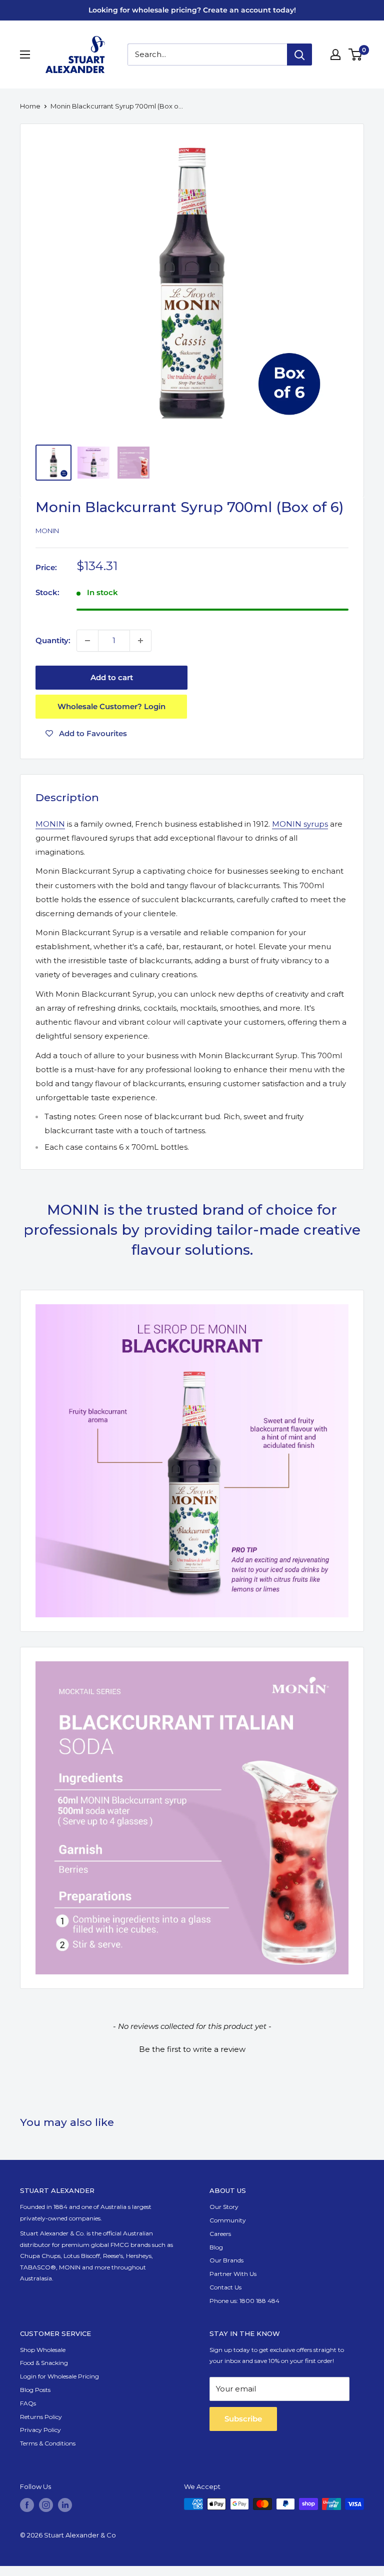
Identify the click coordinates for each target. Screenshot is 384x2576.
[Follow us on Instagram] (46, 2505)
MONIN (50, 824)
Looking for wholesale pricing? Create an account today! (192, 10)
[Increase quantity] (140, 641)
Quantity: (53, 640)
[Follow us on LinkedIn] (65, 2505)
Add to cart (112, 677)
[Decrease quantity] (87, 641)
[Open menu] (25, 55)
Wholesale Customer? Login (111, 706)
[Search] (299, 55)
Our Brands (226, 2260)
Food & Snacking (44, 2363)
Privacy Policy (40, 2430)
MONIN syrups (300, 824)
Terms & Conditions (48, 2443)
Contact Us (225, 2287)
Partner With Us (233, 2274)
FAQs (28, 2403)
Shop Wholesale (43, 2350)
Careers (220, 2234)
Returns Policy (41, 2417)
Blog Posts (35, 2390)
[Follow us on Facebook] (27, 2505)
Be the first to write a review (192, 2049)
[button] (192, 2048)
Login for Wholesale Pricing (59, 2376)
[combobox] (207, 55)
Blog (216, 2247)
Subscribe (243, 2419)
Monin (47, 531)
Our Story (224, 2207)
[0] (356, 55)
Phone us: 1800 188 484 (244, 2301)
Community (228, 2220)
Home (30, 106)
